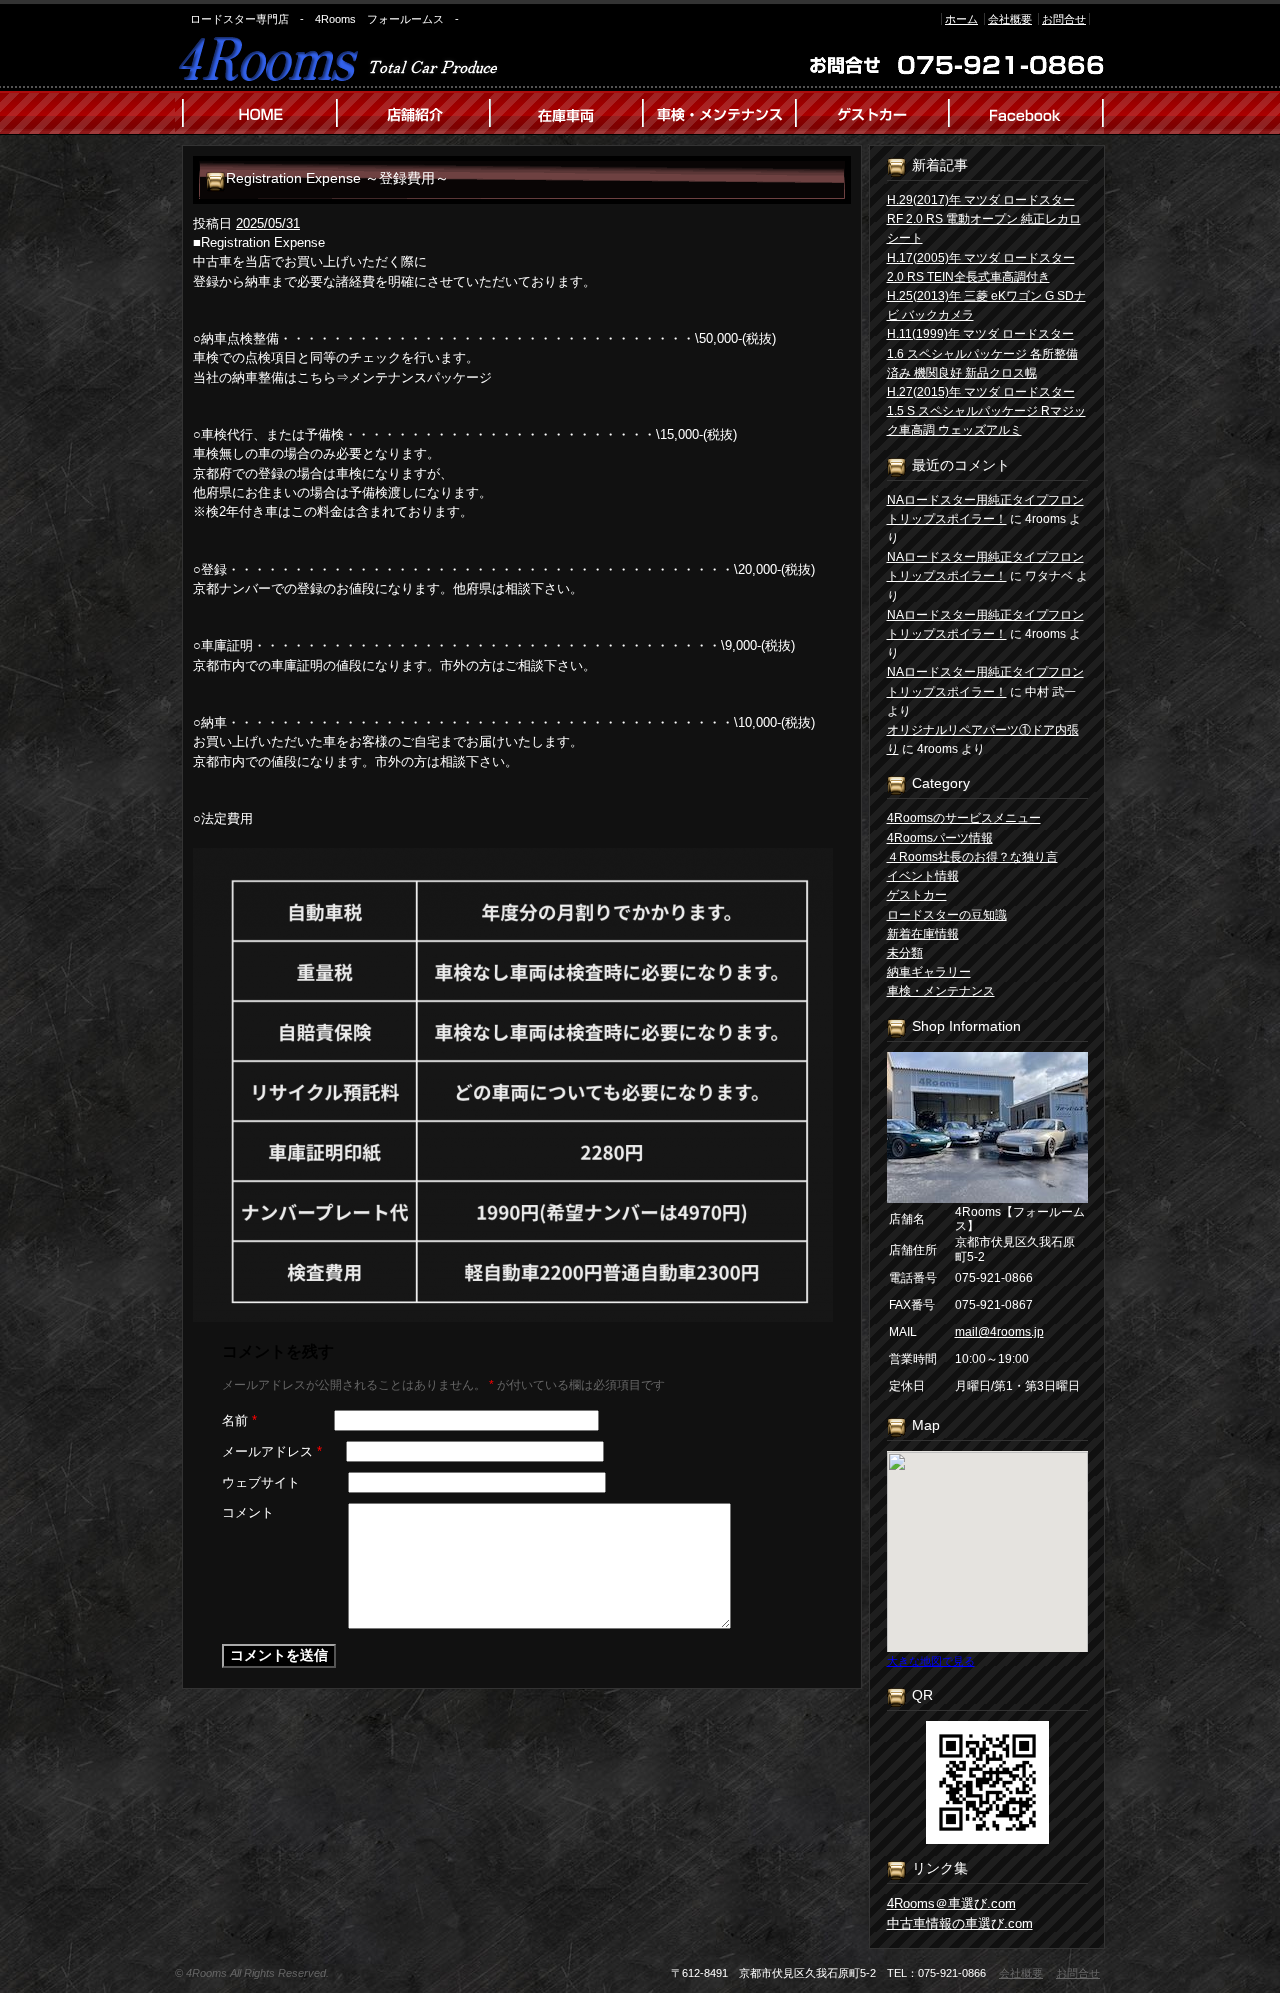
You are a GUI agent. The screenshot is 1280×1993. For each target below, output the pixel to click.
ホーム (961, 19)
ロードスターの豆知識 (947, 915)
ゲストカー (917, 895)
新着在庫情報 (923, 934)
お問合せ (1064, 19)
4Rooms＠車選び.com (951, 1903)
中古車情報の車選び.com (960, 1923)
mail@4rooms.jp (999, 1332)
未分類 (905, 953)
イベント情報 (923, 876)
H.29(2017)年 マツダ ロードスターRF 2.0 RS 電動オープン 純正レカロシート (984, 219)
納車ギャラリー (929, 972)
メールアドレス (272, 1451)
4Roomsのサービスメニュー (964, 818)
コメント (248, 1512)
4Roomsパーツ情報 (940, 838)
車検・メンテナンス (941, 991)
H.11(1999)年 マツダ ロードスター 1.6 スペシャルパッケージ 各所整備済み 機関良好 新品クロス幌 (982, 353)
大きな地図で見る (931, 1661)
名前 (239, 1420)
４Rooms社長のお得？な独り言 (972, 857)
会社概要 (1010, 19)
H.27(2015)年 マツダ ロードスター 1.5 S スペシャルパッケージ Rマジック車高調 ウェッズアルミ (986, 411)
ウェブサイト (261, 1482)
